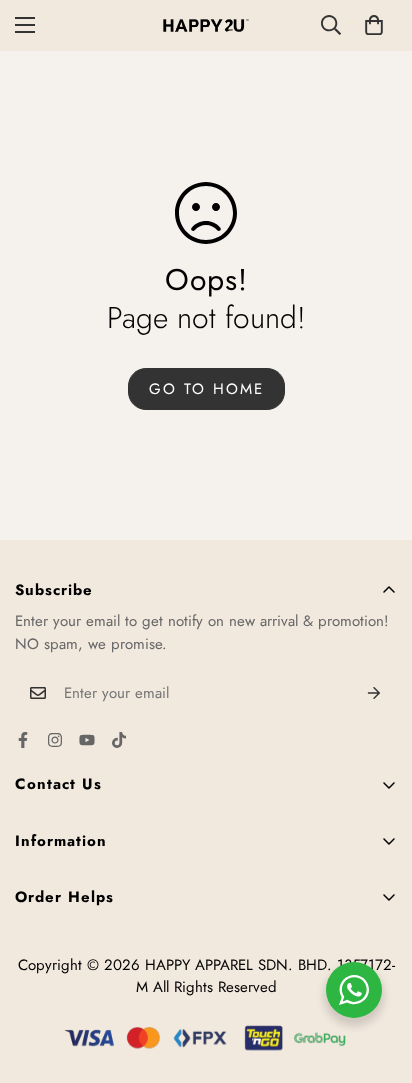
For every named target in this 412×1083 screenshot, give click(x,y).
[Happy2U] (206, 25)
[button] (374, 25)
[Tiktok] (119, 740)
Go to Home (206, 389)
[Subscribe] (374, 693)
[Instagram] (55, 740)
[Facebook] (23, 740)
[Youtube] (87, 740)
